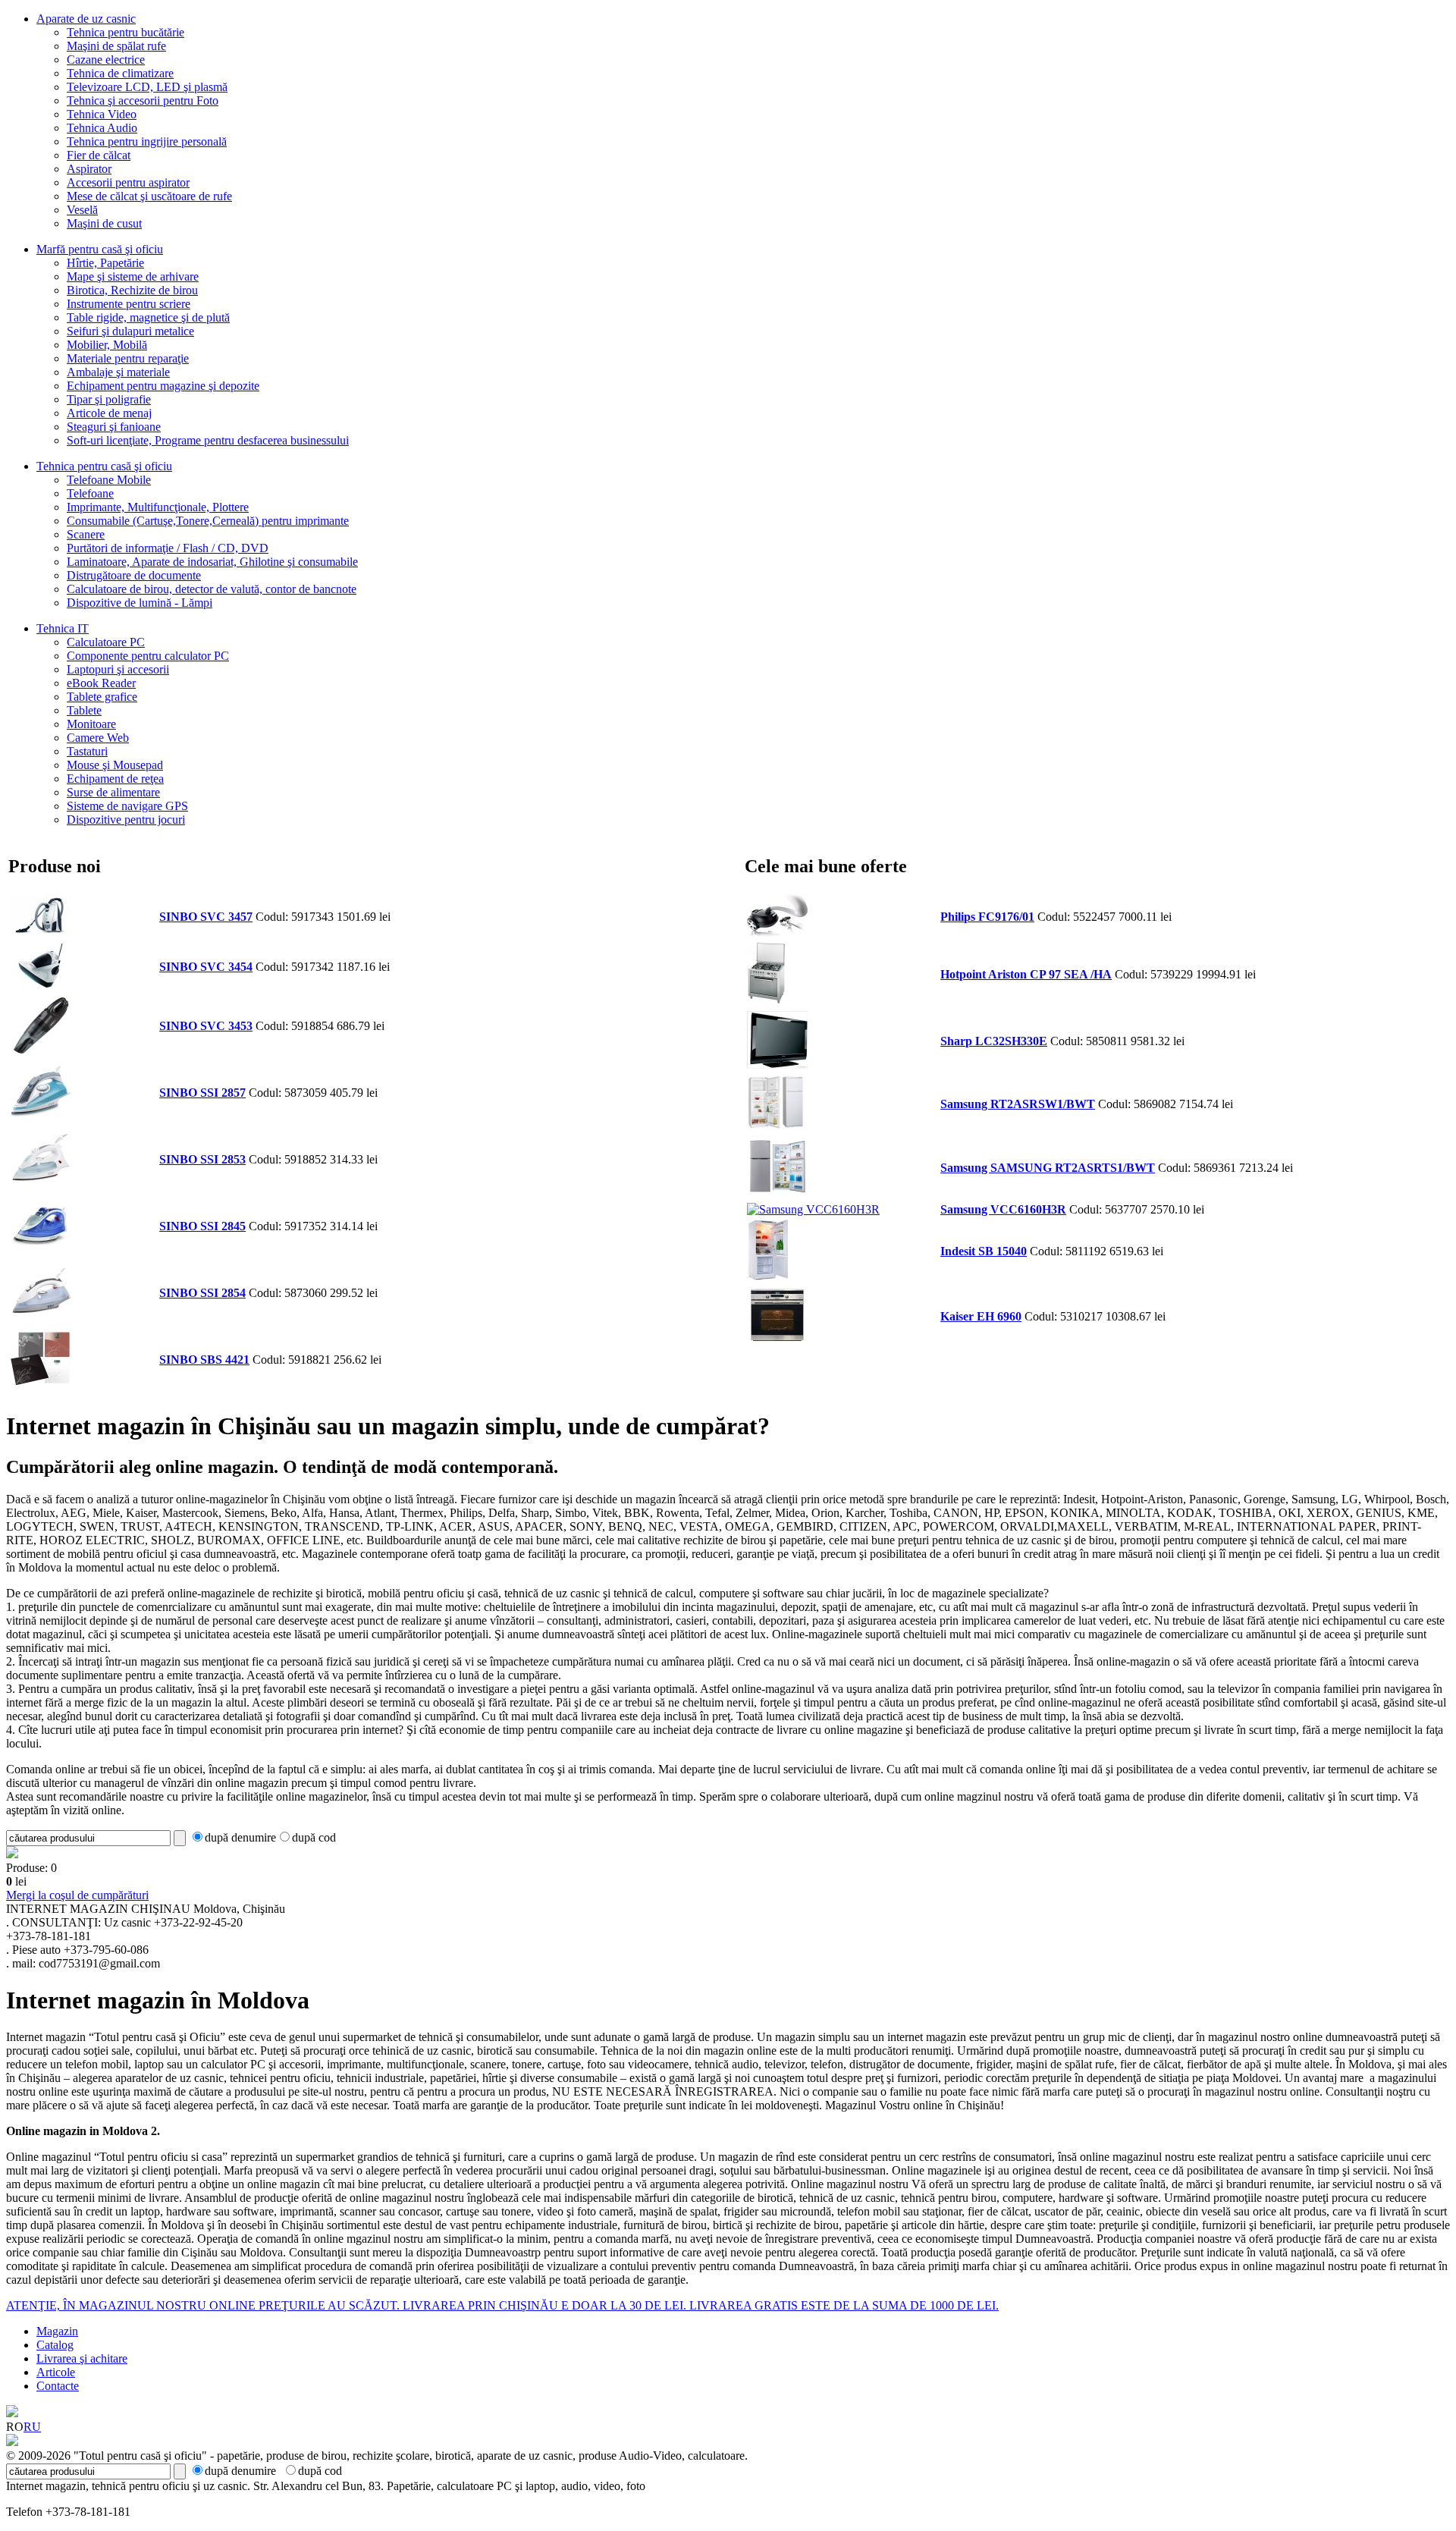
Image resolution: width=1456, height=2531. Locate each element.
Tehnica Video (102, 114)
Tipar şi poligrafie (109, 399)
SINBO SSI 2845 (202, 1226)
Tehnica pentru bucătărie (126, 32)
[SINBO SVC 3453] (41, 1051)
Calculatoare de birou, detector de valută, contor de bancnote (212, 589)
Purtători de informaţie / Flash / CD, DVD (168, 548)
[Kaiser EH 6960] (777, 1341)
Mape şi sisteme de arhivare (133, 276)
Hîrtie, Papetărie (105, 263)
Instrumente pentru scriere (129, 304)
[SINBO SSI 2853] (41, 1184)
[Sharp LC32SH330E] (777, 1066)
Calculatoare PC (106, 642)
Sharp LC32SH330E (994, 1041)
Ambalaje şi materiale (118, 372)
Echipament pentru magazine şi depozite (163, 386)
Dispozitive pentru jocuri (126, 820)
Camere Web (98, 738)
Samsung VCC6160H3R (1003, 1209)
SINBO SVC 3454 (206, 967)
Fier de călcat (99, 155)
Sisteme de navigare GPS (127, 806)
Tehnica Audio (102, 128)
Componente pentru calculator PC (148, 656)
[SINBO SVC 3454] (41, 984)
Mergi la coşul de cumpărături (77, 1895)
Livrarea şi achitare (82, 2358)
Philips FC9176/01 (987, 917)
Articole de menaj (109, 413)
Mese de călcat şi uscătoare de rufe (149, 196)
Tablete (84, 710)
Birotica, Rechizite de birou (132, 290)
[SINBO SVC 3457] (41, 933)
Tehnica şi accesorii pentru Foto (143, 100)
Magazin (57, 2331)
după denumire (240, 1837)
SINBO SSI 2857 (202, 1093)
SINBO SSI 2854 (202, 1293)
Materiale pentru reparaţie (128, 358)
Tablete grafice (102, 697)
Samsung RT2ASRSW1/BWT (1018, 1104)
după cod (314, 1837)
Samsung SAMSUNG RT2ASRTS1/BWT (1048, 1168)
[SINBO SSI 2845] (41, 1251)
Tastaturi (87, 751)
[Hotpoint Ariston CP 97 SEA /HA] (766, 999)
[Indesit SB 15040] (768, 1276)
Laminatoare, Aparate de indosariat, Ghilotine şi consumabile (212, 562)
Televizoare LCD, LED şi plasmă (147, 87)
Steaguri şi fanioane (114, 427)
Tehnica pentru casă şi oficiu (104, 466)
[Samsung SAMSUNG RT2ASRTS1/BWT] (777, 1193)
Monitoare (91, 724)
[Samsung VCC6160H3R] (813, 1209)
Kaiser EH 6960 (981, 1316)
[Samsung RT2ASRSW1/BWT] (777, 1126)
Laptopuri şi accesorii (118, 669)
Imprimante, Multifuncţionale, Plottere (158, 507)
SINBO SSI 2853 (202, 1159)
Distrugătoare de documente (134, 575)
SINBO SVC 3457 (206, 917)
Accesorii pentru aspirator (128, 182)
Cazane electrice (106, 60)
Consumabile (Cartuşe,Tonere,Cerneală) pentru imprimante (208, 521)
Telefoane (90, 493)
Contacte (58, 2386)
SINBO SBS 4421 (204, 1360)
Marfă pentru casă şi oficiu (100, 249)
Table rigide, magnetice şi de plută (148, 317)
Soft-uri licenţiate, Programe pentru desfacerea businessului (208, 440)
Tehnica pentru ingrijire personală (147, 141)
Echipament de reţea (115, 779)
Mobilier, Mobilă (107, 345)
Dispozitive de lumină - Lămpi (140, 603)
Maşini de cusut (104, 223)
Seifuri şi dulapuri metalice (130, 331)
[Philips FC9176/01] (777, 933)
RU (32, 2427)
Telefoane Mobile (109, 480)
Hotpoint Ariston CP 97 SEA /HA (1026, 974)
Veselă (82, 210)
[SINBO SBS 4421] (41, 1385)
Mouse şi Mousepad (115, 765)
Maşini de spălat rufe (116, 46)
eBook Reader (101, 683)
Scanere (86, 534)
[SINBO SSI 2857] (41, 1118)
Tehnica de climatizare (120, 73)
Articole (56, 2372)
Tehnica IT (63, 628)
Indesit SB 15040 (984, 1251)
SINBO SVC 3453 (206, 1026)
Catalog (55, 2345)
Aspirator (89, 169)
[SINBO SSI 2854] (41, 1318)
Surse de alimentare (113, 792)
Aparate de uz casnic (86, 19)
